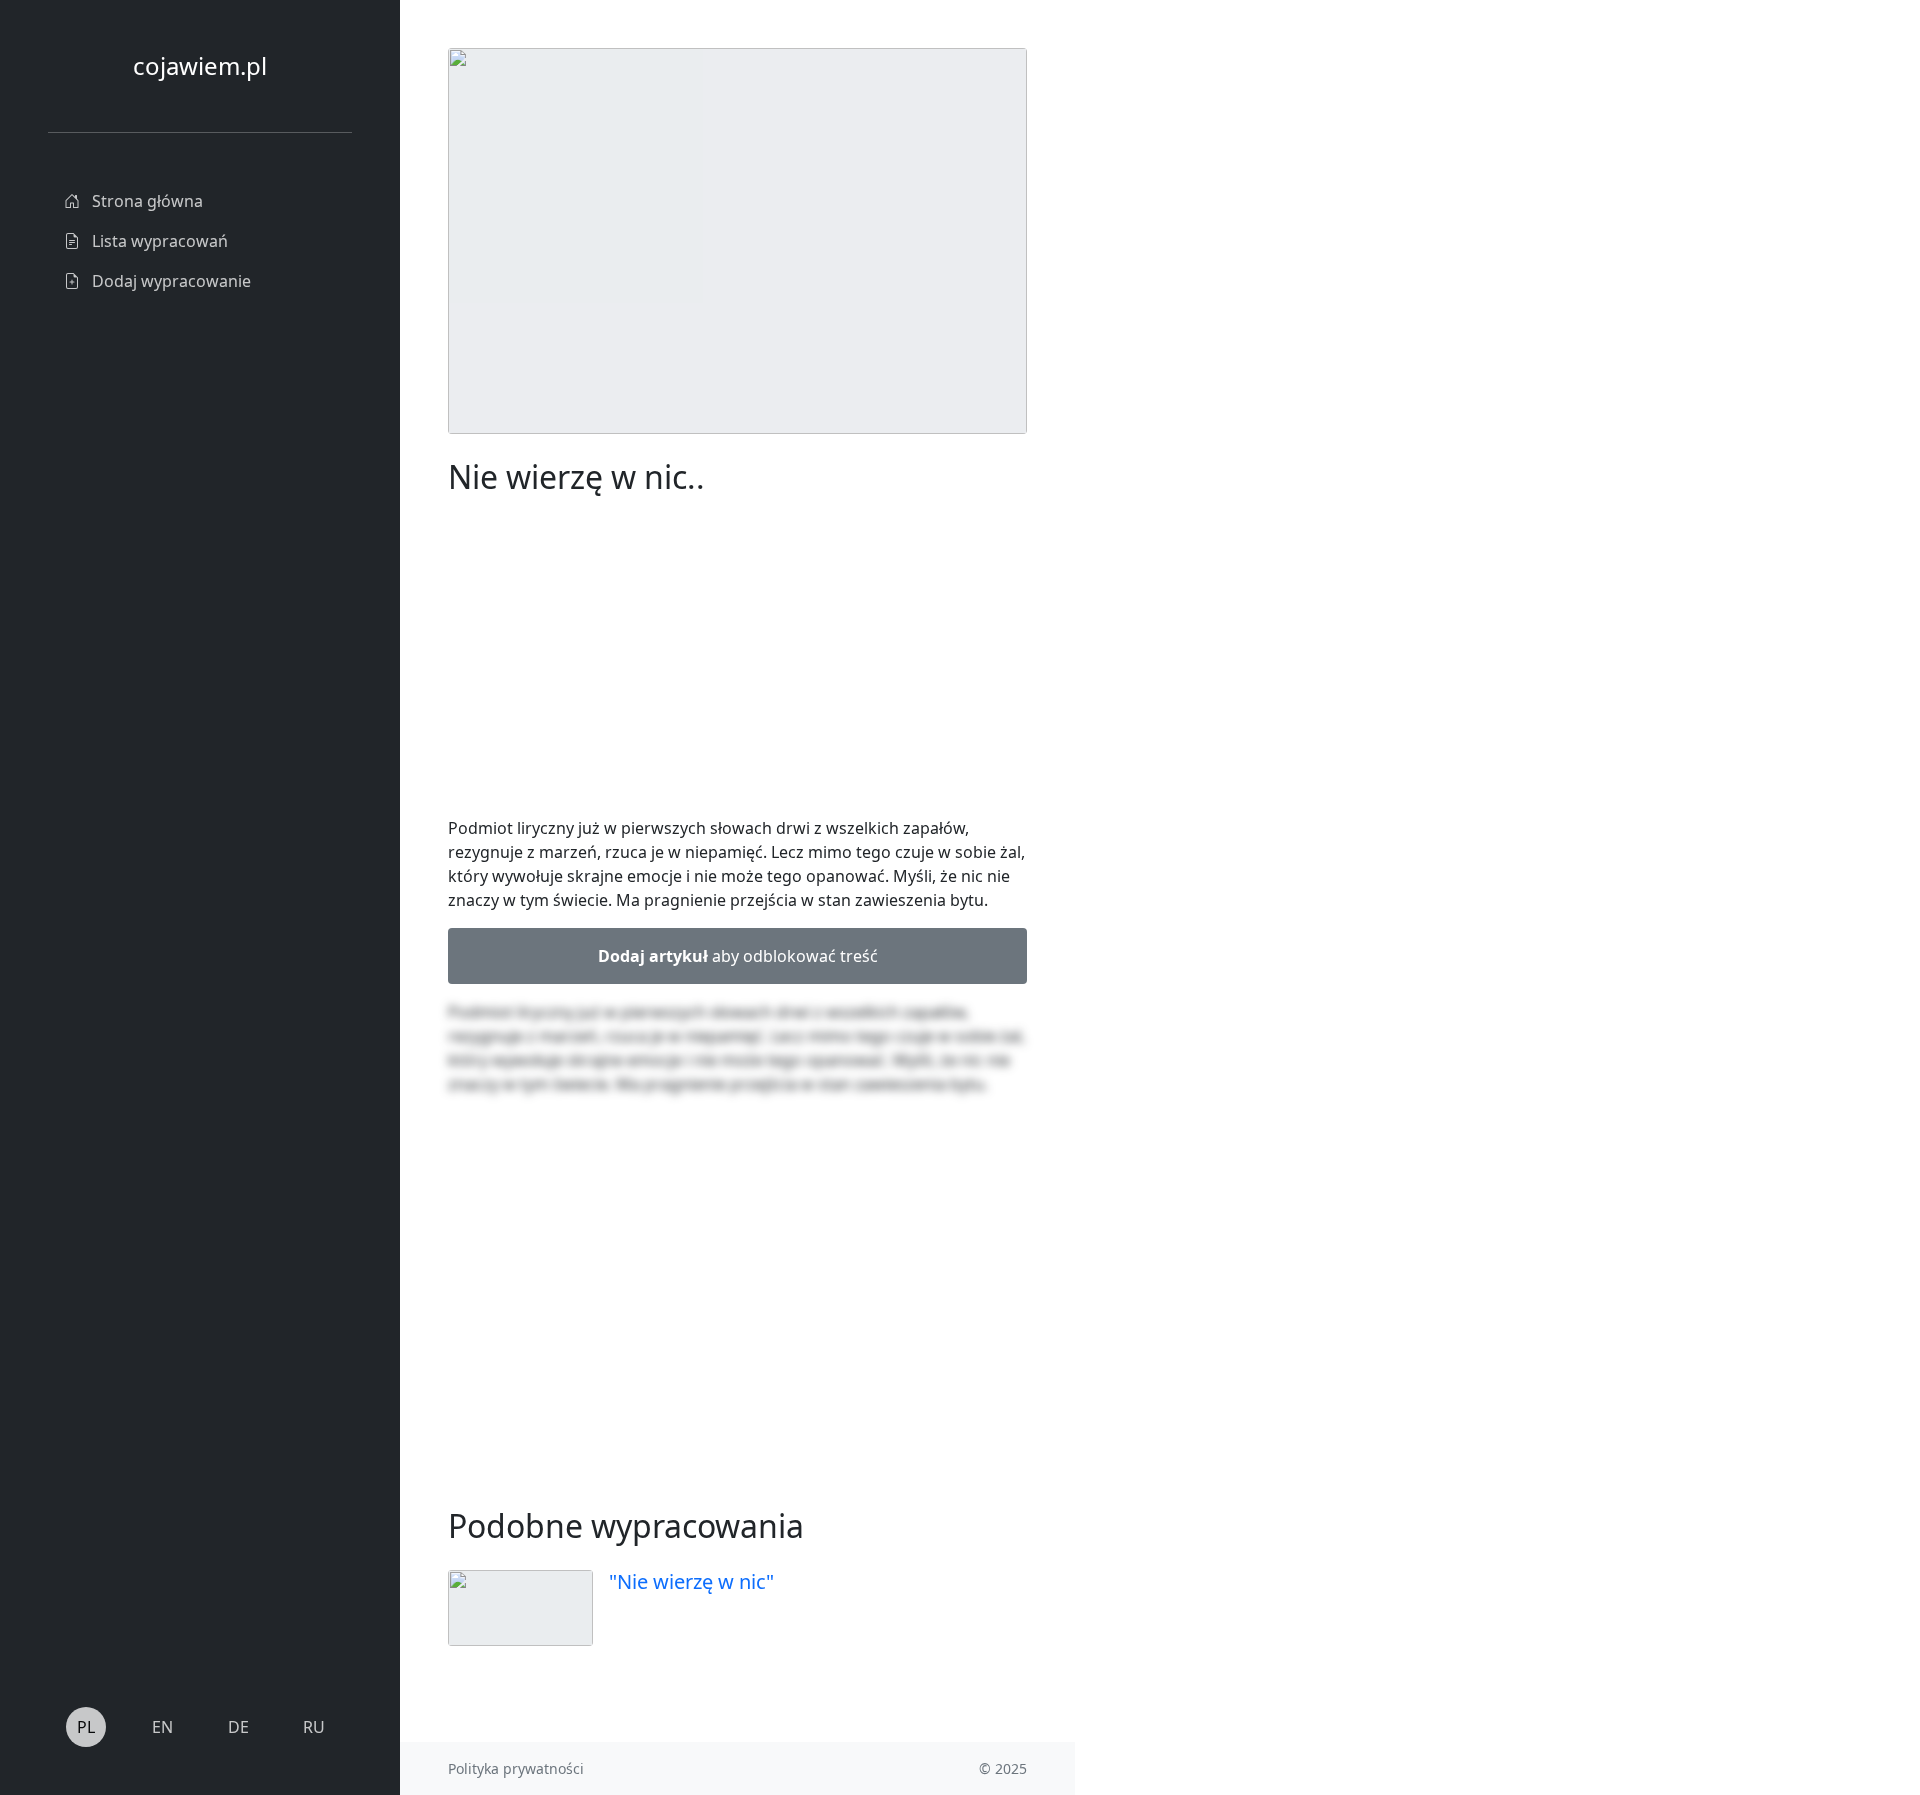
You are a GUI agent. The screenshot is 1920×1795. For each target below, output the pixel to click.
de (238, 1727)
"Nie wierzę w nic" (691, 1581)
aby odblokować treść (738, 956)
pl (86, 1727)
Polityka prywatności (516, 1768)
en (162, 1727)
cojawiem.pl (200, 65)
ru (314, 1727)
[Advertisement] (1225, 348)
